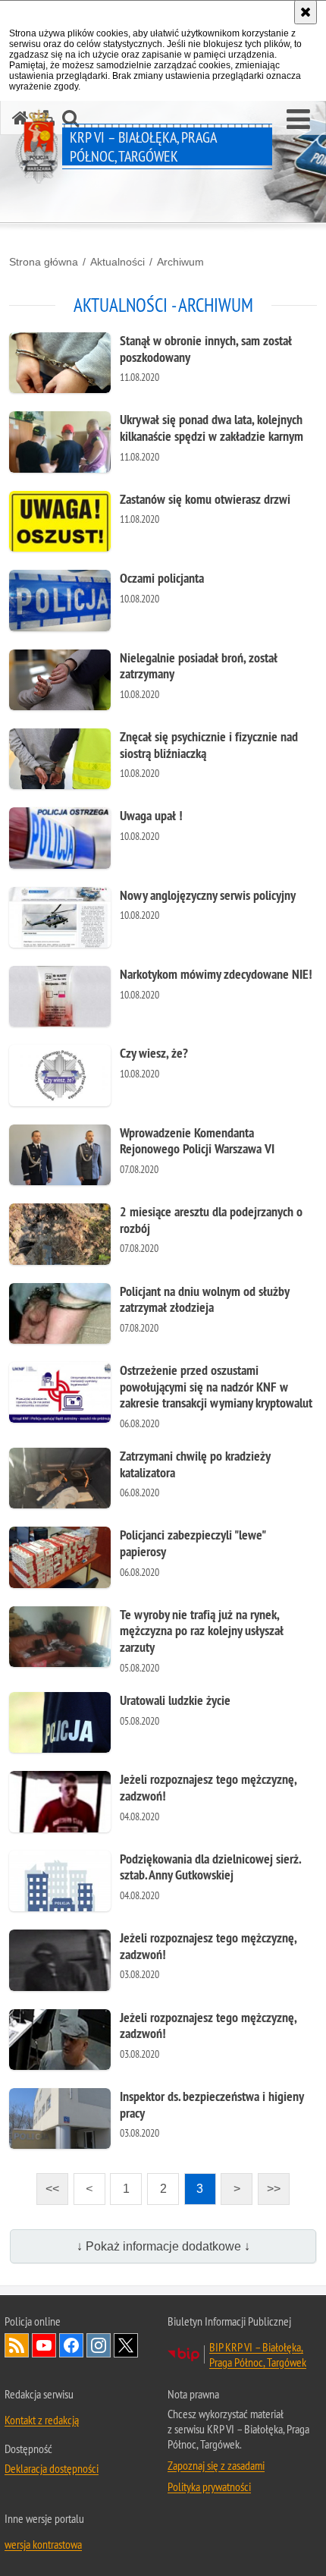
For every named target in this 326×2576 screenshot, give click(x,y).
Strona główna (44, 262)
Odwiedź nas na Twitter (126, 2345)
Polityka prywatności (209, 2486)
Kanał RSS (17, 2345)
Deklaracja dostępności (52, 2468)
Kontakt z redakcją (42, 2420)
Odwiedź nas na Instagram (99, 2345)
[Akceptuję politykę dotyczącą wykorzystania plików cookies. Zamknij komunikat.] (306, 12)
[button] (298, 120)
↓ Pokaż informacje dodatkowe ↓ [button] (163, 2246)
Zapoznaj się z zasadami (216, 2465)
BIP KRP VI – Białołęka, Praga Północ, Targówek (258, 2354)
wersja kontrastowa (43, 2544)
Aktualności (118, 262)
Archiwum (180, 262)
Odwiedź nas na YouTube (44, 2345)
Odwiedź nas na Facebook (71, 2345)
